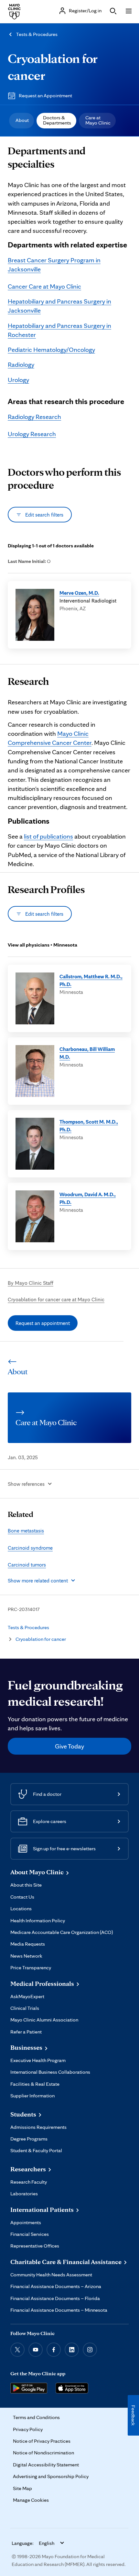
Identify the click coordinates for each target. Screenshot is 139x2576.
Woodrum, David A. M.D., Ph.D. (88, 1198)
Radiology (21, 364)
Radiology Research (34, 417)
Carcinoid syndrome (30, 1548)
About (22, 120)
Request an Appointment (45, 95)
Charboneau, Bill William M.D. (87, 1053)
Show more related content (38, 1580)
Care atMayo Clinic (98, 120)
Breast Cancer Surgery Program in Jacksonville (54, 265)
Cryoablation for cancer (41, 1639)
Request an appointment (43, 1323)
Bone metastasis (26, 1531)
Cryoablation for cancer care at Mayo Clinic (56, 1299)
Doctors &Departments (57, 120)
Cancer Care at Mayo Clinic (44, 286)
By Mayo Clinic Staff (31, 1283)
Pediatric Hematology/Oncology (51, 350)
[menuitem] (21, 121)
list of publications (48, 836)
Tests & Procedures (37, 34)
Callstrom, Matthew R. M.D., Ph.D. (91, 980)
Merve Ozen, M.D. (79, 593)
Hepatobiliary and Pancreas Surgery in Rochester (59, 330)
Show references (26, 1484)
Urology (18, 380)
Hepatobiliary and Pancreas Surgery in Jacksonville (59, 306)
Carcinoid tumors (27, 1565)
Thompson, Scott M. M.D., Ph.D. (89, 1126)
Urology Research (32, 434)
